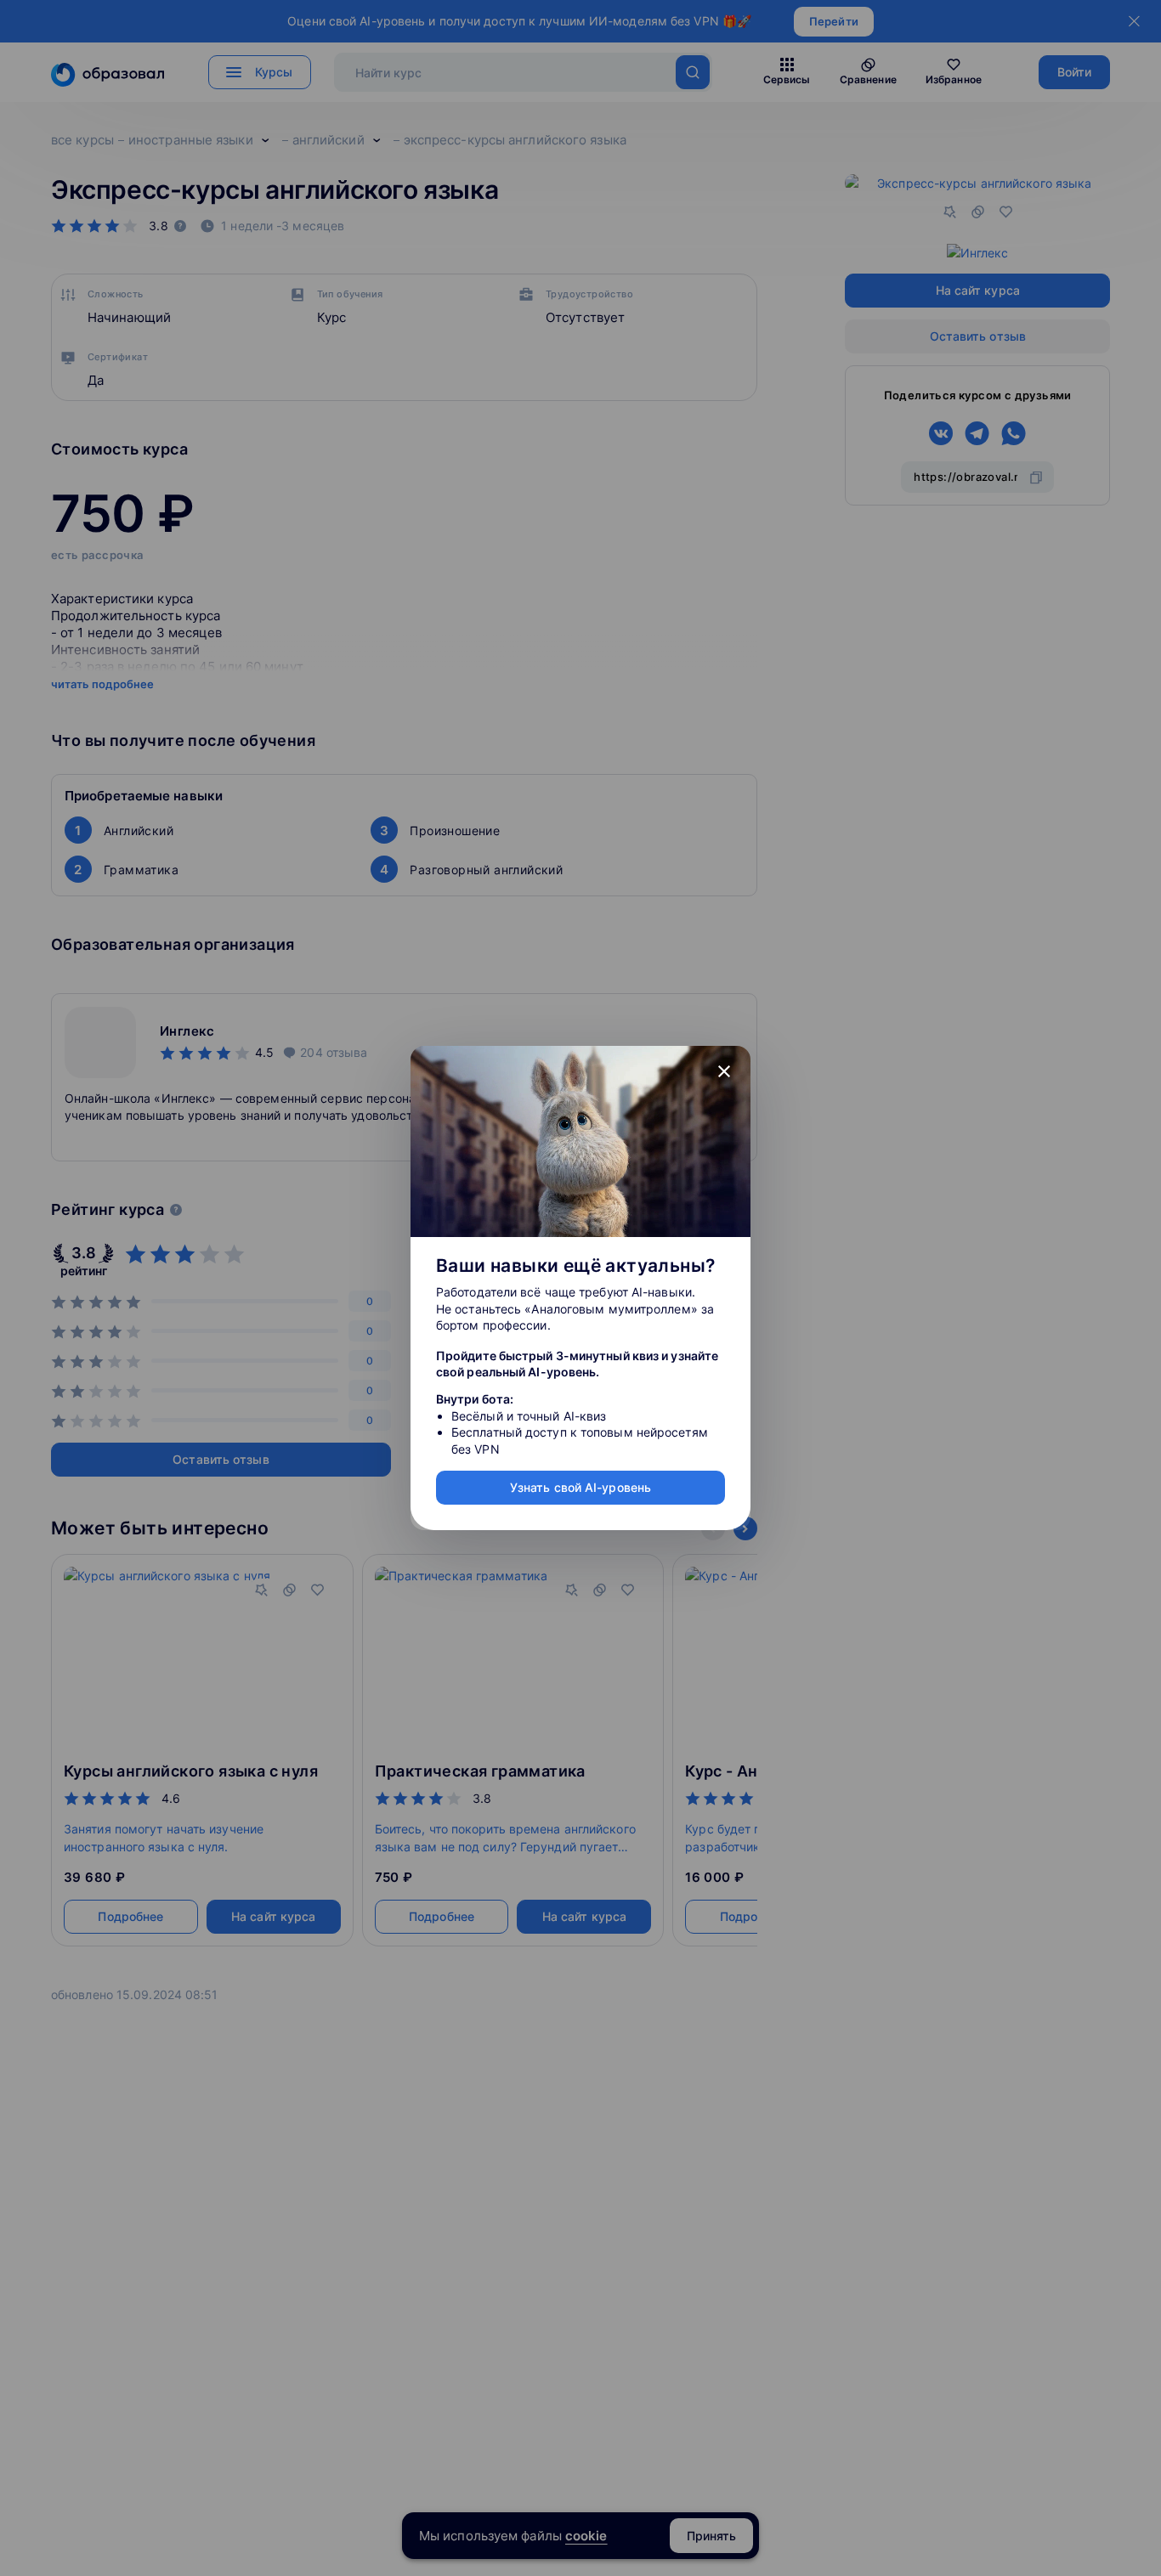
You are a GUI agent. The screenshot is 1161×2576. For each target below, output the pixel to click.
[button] (724, 1072)
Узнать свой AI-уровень (580, 1487)
